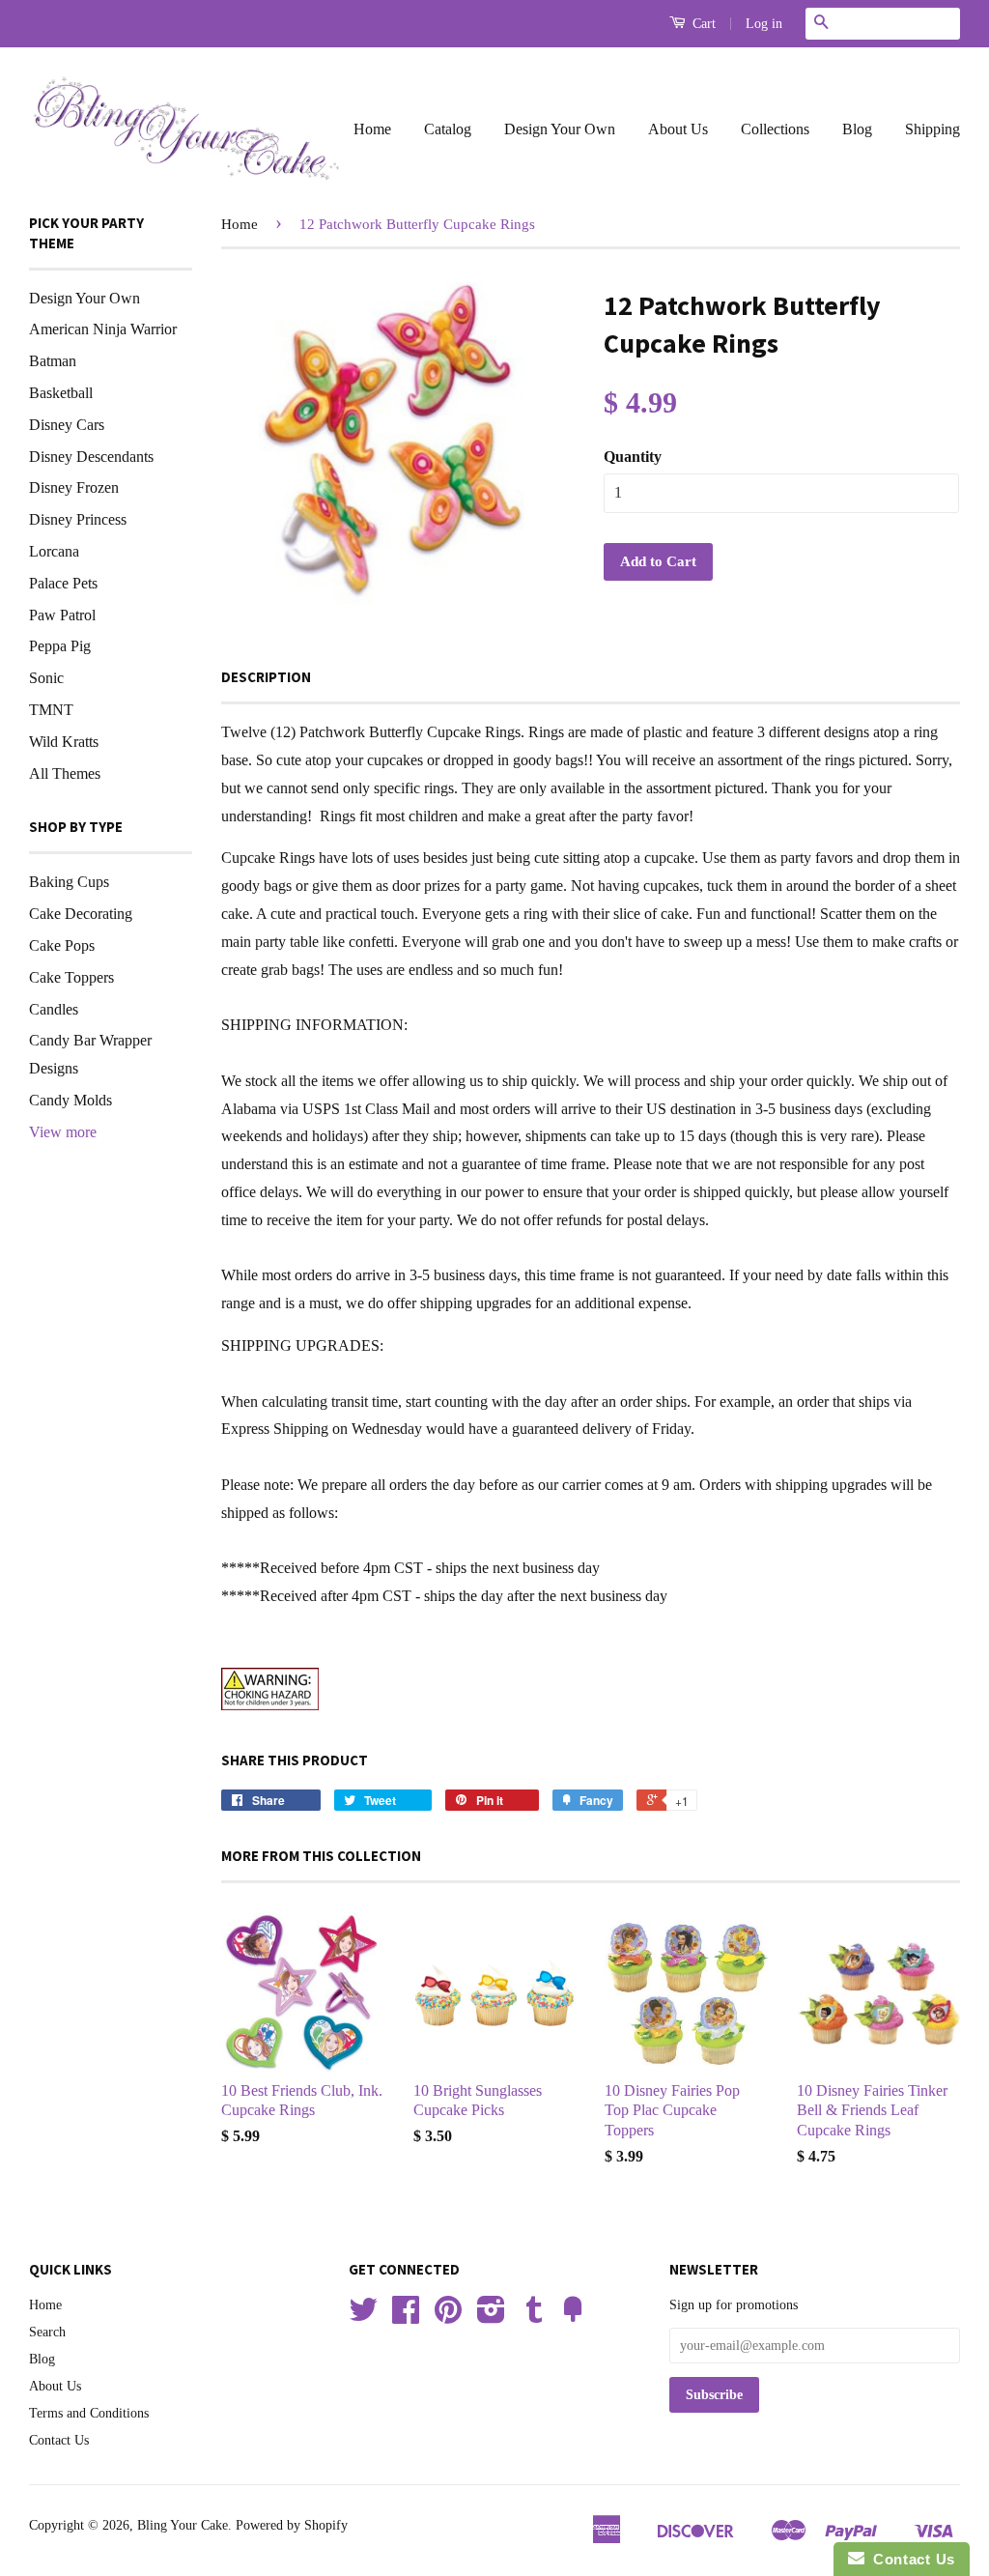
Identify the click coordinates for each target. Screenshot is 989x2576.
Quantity (633, 457)
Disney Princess (78, 519)
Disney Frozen (74, 487)
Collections (775, 129)
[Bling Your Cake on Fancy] (573, 2317)
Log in (764, 24)
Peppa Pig (60, 646)
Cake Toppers (71, 977)
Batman (53, 361)
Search (47, 2332)
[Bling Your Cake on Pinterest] (448, 2317)
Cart (702, 24)
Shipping (932, 129)
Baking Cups (69, 882)
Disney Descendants (91, 457)
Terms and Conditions (89, 2413)
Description (266, 677)
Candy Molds (71, 1100)
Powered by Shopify (292, 2525)
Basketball (61, 393)
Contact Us (59, 2440)
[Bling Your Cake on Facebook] (406, 2317)
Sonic (46, 678)
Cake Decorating (81, 914)
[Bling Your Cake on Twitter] (363, 2317)
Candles (54, 1009)
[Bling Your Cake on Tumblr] (534, 2317)
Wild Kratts (64, 742)
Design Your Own (560, 129)
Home (372, 129)
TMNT (51, 710)
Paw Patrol (62, 615)
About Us (678, 129)
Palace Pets (63, 583)
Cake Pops (62, 945)
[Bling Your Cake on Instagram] (491, 2317)
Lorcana (54, 551)
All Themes (65, 773)
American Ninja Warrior (103, 329)
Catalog (448, 129)
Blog (857, 129)
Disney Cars (67, 425)
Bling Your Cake (183, 2525)
